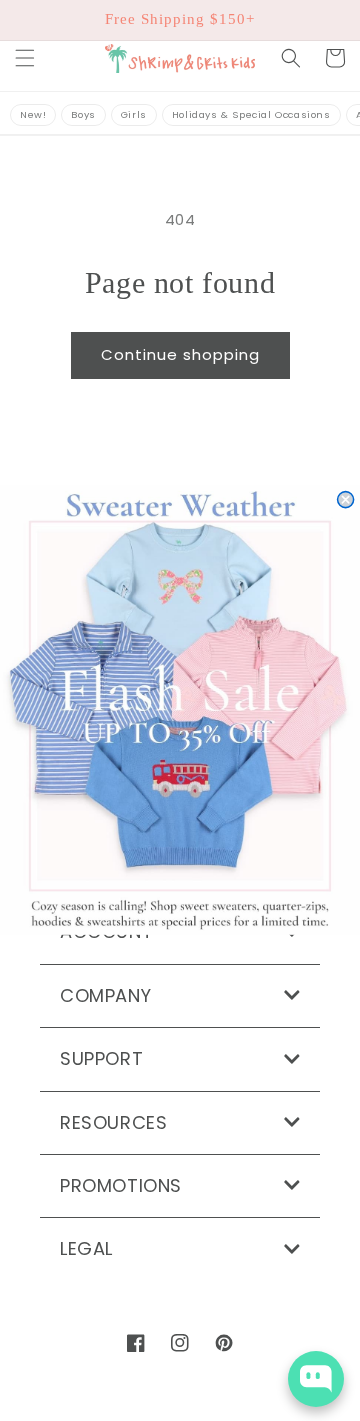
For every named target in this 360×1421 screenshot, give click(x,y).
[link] (180, 711)
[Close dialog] (346, 500)
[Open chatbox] (316, 1379)
